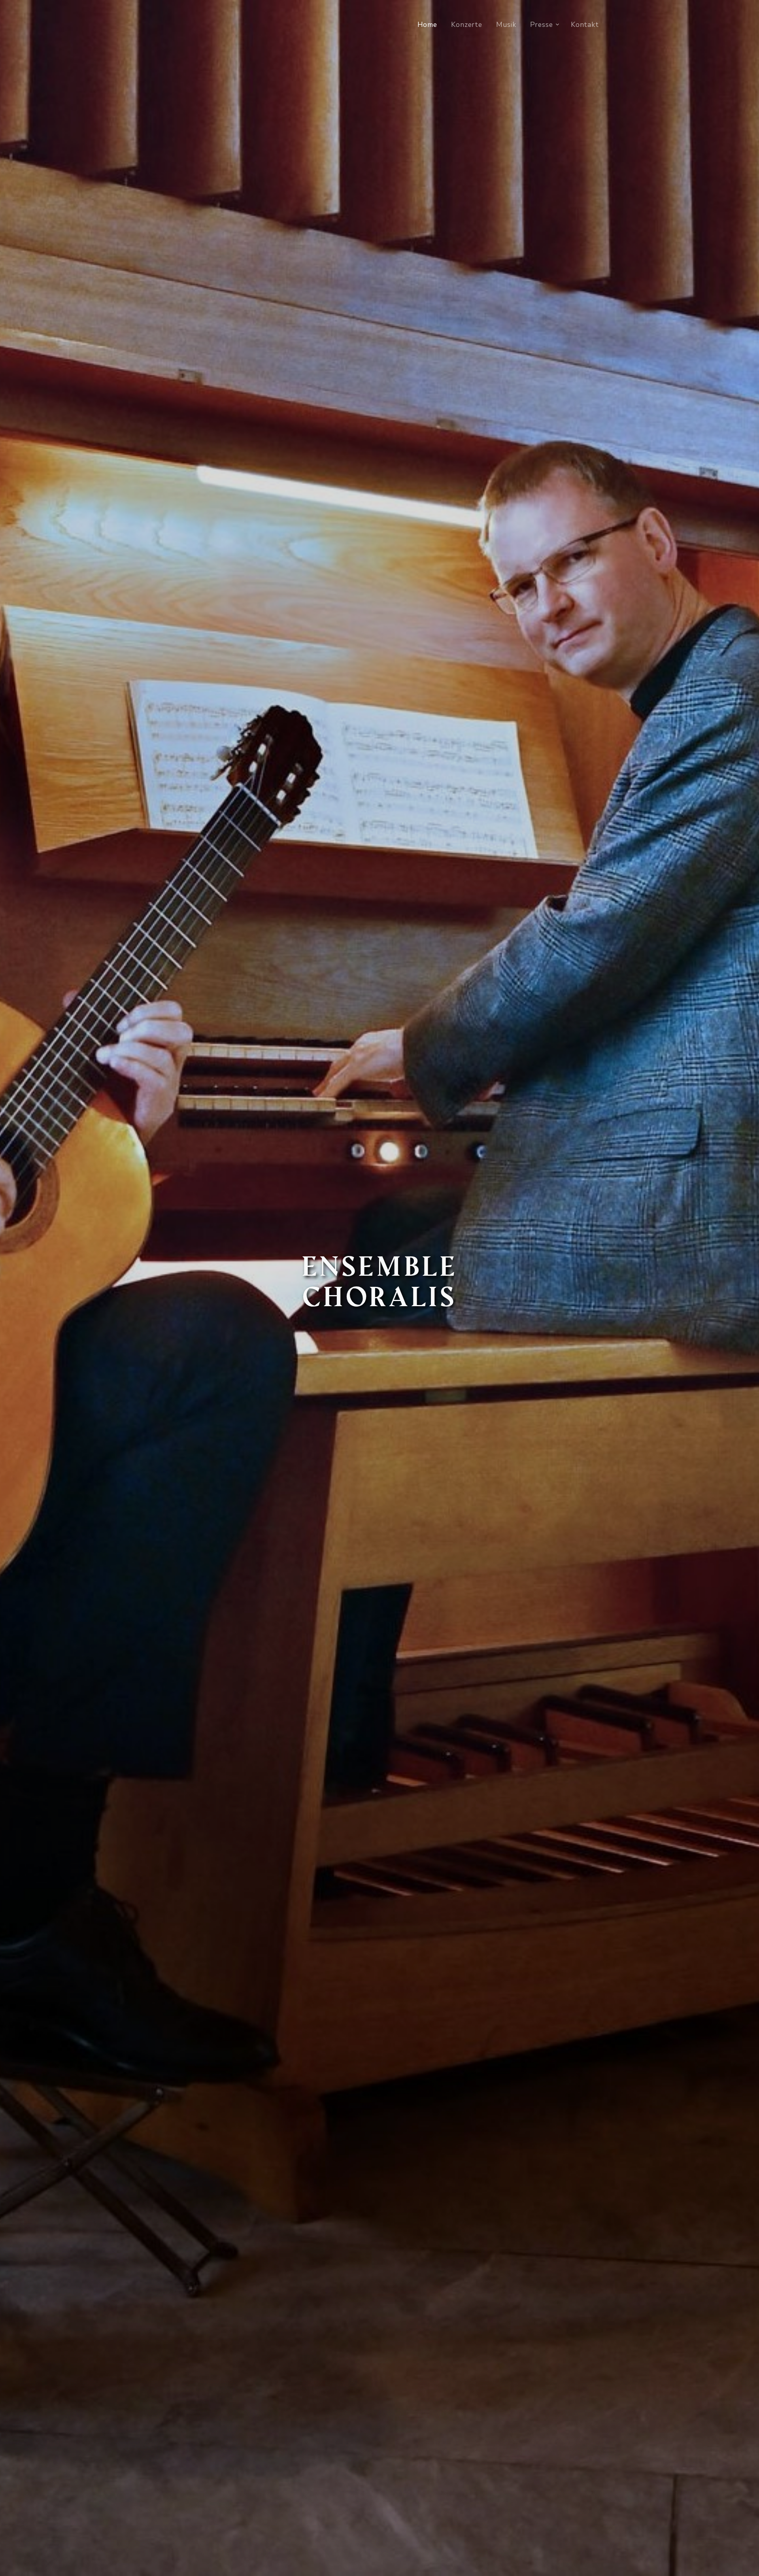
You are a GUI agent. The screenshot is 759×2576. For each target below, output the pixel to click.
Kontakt (585, 25)
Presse (542, 25)
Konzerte (467, 25)
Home (428, 25)
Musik (506, 25)
